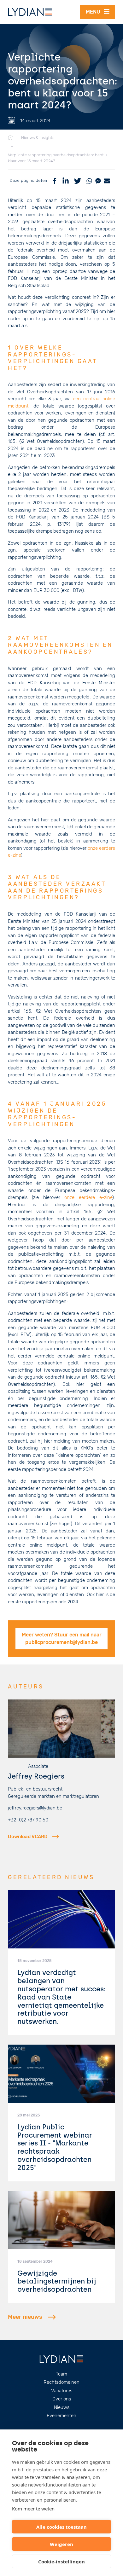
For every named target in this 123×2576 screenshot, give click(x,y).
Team (61, 2374)
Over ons (62, 2399)
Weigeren (61, 2544)
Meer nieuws (25, 2317)
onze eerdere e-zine (88, 1197)
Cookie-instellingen (61, 2562)
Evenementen (61, 2416)
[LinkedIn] (66, 181)
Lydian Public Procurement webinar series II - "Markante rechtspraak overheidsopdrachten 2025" (55, 2147)
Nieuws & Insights (38, 138)
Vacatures (62, 2391)
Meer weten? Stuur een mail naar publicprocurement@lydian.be (62, 1638)
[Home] (10, 138)
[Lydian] (30, 12)
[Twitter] (78, 181)
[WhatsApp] (89, 181)
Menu (95, 12)
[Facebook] (55, 181)
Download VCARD (28, 1837)
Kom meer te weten (33, 2509)
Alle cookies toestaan (61, 2527)
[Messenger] (98, 181)
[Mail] (107, 181)
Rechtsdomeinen (61, 2382)
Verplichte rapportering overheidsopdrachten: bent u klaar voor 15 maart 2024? (58, 158)
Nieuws (62, 2407)
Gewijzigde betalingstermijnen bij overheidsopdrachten (57, 2281)
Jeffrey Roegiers (36, 1776)
